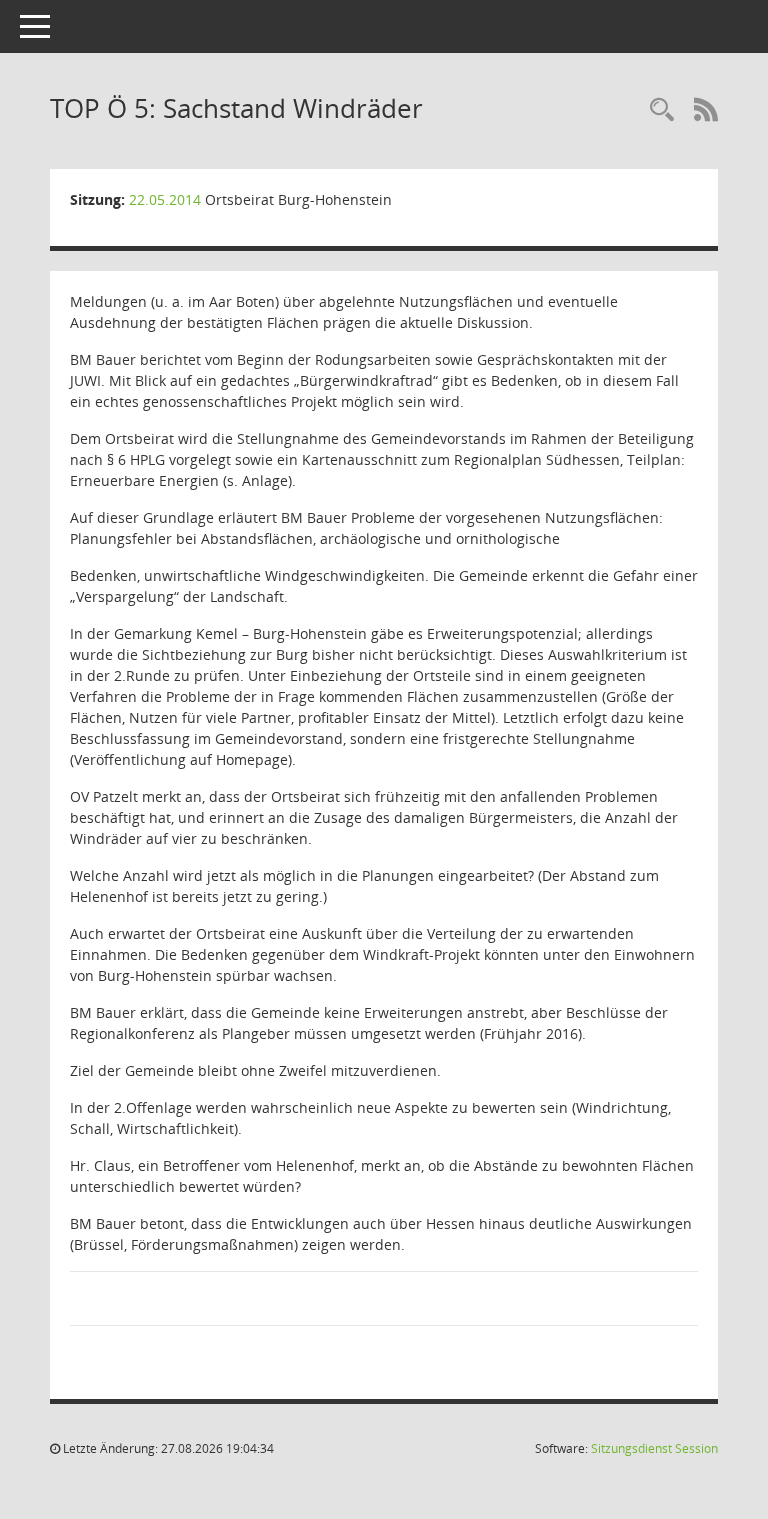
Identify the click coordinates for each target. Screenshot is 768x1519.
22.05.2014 (165, 199)
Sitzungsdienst (654, 1448)
